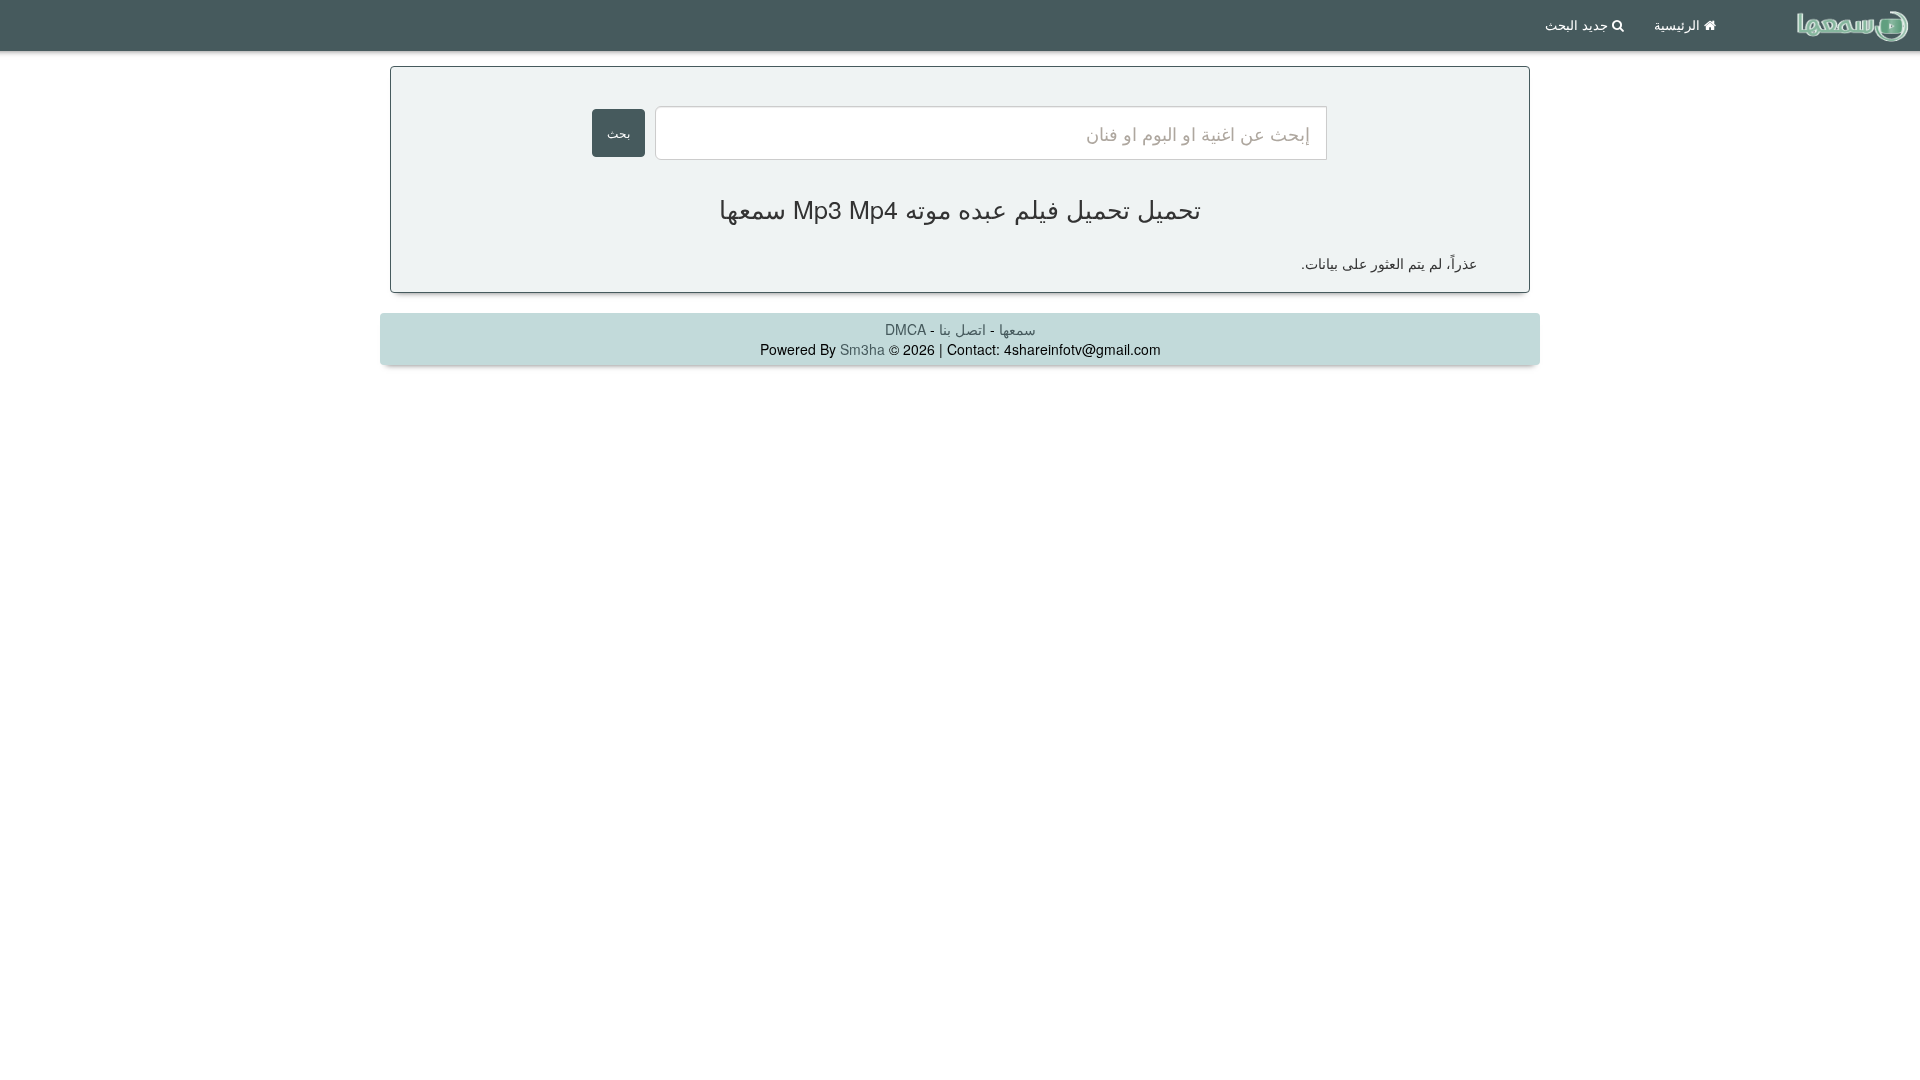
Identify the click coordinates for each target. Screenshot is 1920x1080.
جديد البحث (1578, 24)
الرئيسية (1679, 24)
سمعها (1017, 329)
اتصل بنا (962, 329)
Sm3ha (862, 349)
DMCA (905, 329)
